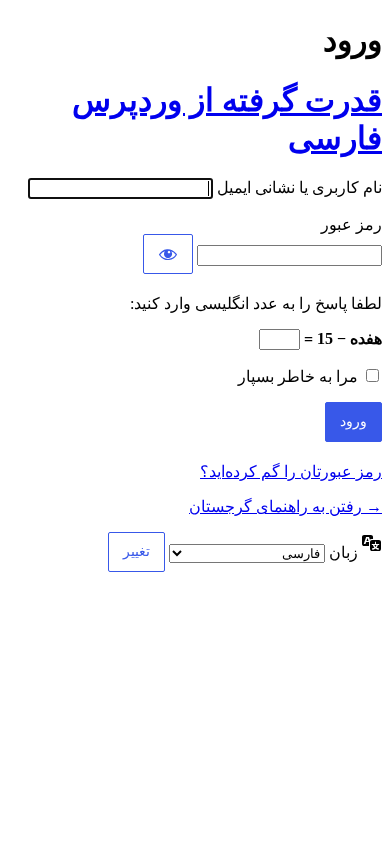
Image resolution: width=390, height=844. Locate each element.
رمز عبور (351, 224)
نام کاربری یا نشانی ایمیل (299, 187)
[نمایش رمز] (168, 254)
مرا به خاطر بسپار (298, 376)
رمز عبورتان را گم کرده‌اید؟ (291, 471)
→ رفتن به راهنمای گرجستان (285, 506)
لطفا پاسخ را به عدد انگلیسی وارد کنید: (256, 303)
